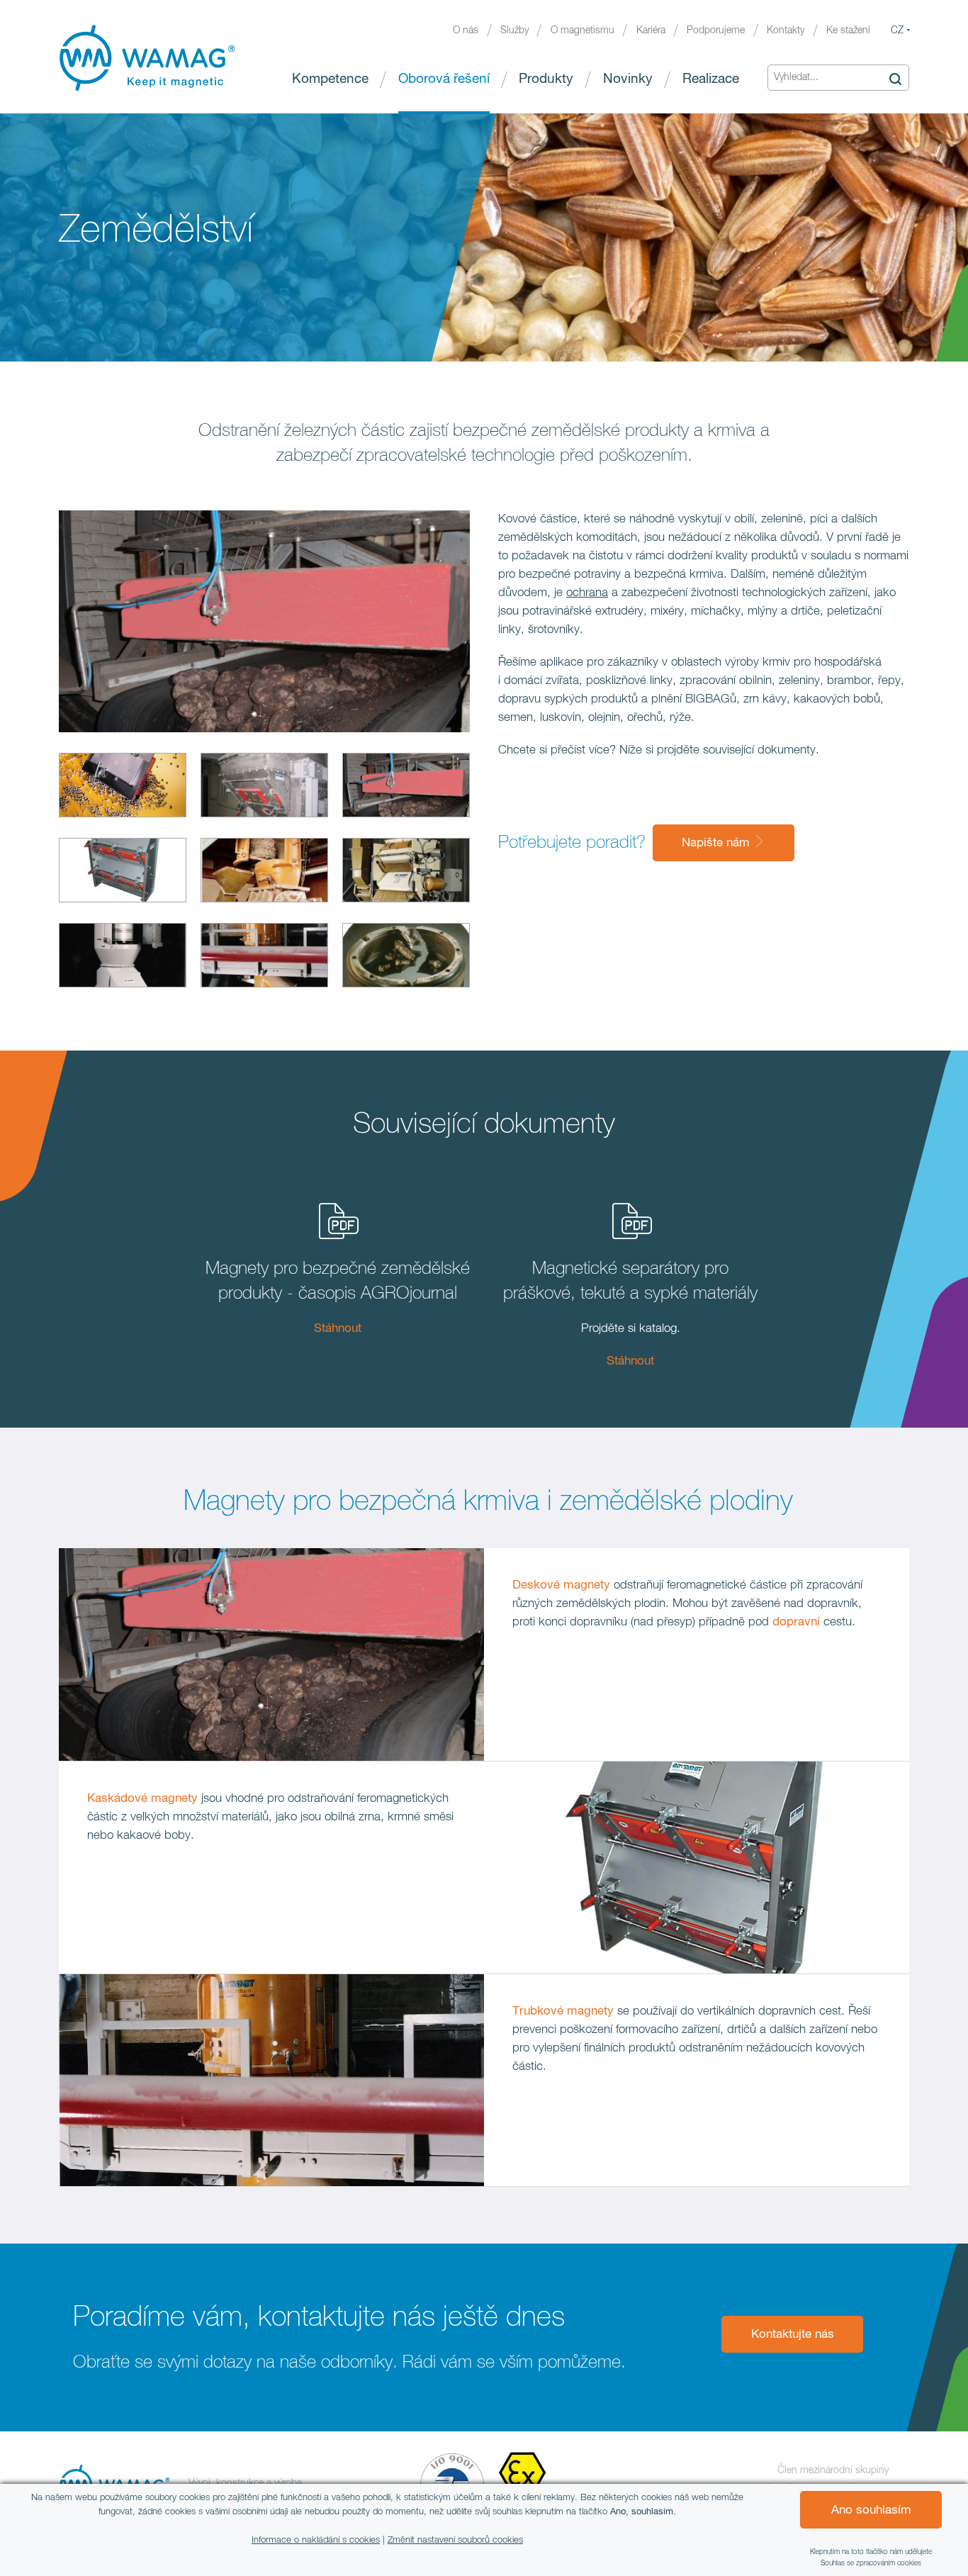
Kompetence (330, 79)
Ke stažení (848, 30)
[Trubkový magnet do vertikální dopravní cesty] (123, 958)
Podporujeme (716, 30)
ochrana (587, 593)
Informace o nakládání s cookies (316, 2540)
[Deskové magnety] (123, 788)
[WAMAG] (147, 58)
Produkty (546, 79)
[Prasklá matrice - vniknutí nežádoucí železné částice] (406, 958)
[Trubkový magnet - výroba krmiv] (264, 873)
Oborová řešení (444, 79)
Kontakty (786, 30)
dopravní (796, 1622)
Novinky (628, 79)
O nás (466, 30)
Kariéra (651, 30)
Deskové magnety (563, 1585)
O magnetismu (583, 30)
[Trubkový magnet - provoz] (264, 958)
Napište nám (717, 843)
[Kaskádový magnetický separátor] (123, 873)
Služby (514, 30)
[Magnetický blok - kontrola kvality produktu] (406, 788)
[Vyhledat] (895, 78)
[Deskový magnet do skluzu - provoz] (264, 788)
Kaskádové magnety (142, 1799)
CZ (897, 30)
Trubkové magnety (563, 2011)
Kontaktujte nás (793, 2335)
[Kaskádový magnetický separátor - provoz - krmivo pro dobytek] (406, 873)
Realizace (711, 79)
